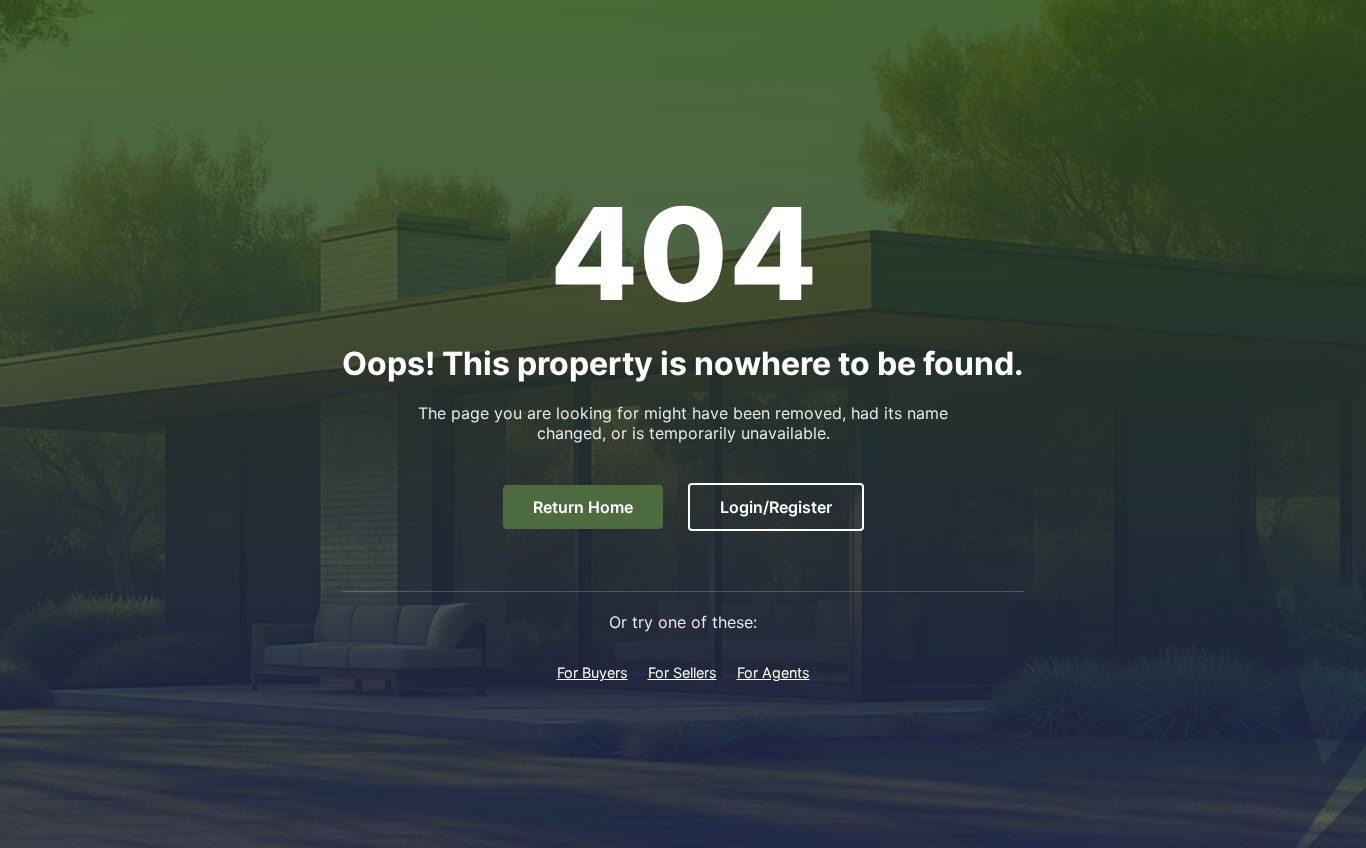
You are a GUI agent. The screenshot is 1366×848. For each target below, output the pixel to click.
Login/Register (776, 507)
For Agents (773, 672)
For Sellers (682, 672)
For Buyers (592, 672)
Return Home (583, 507)
